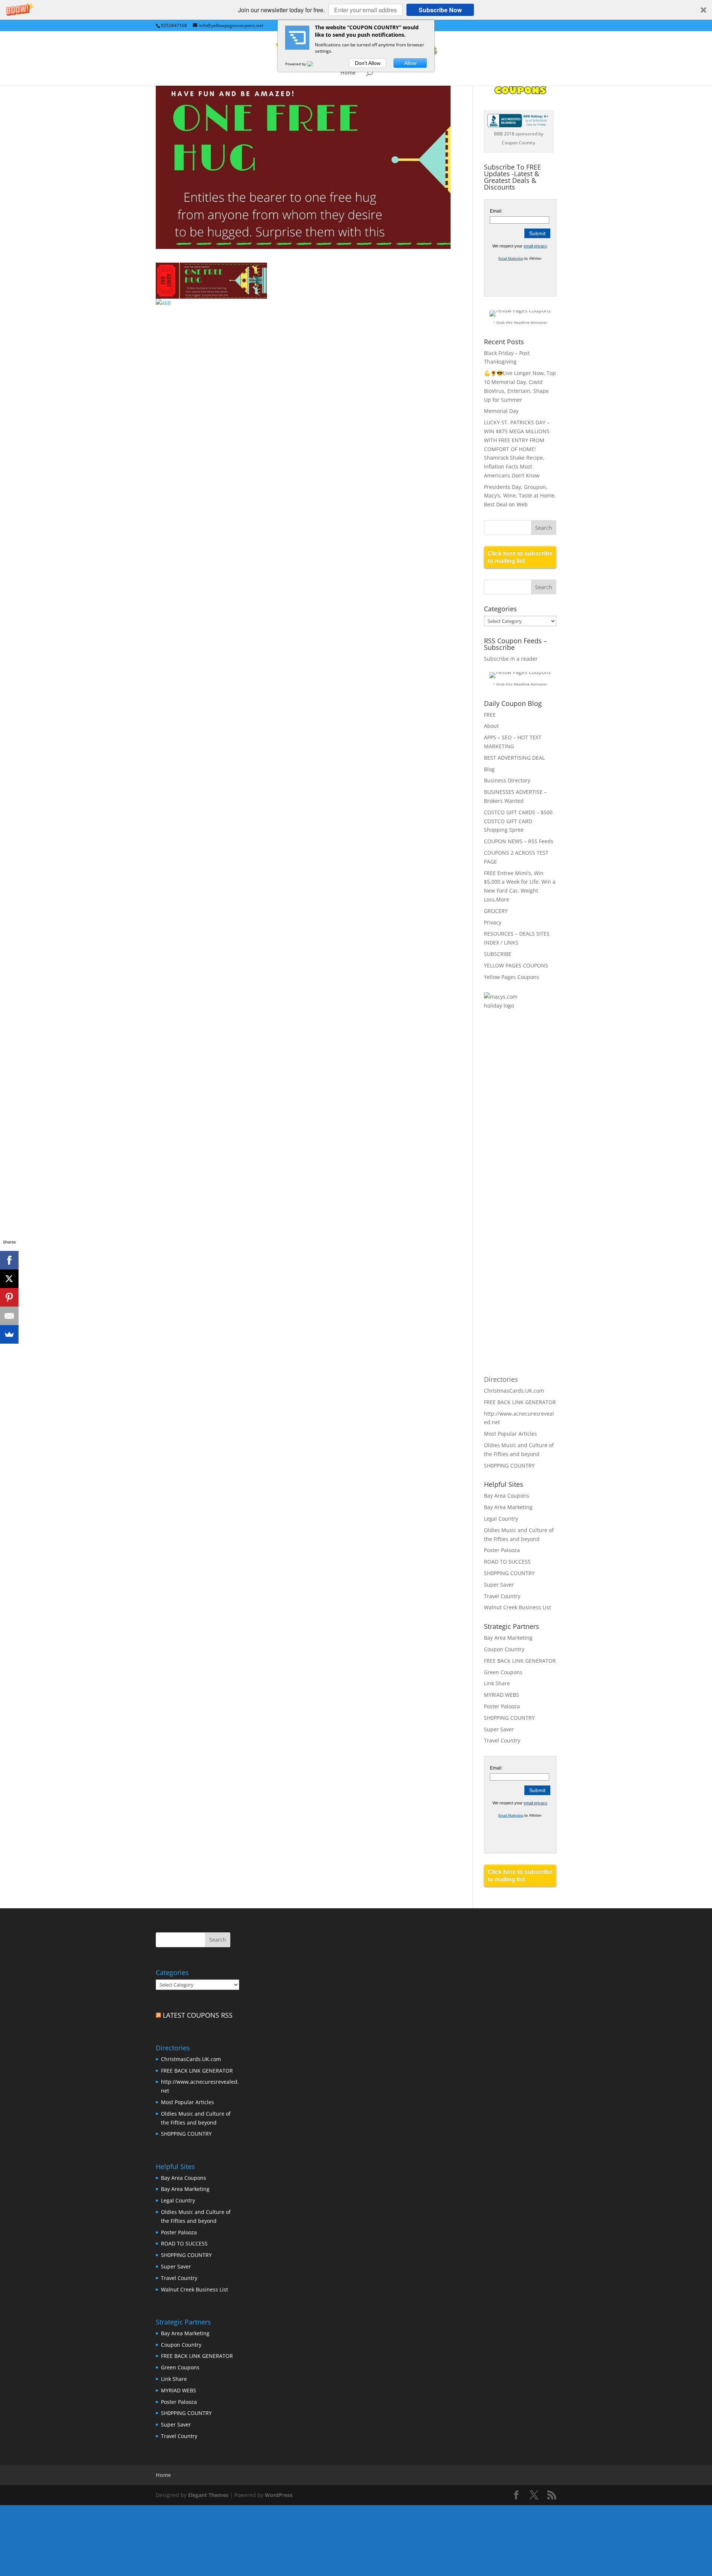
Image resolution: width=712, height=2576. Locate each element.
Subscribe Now (440, 10)
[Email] (9, 1316)
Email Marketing (511, 259)
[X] (9, 1279)
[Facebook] (9, 1260)
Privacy (493, 922)
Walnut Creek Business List (517, 1607)
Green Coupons (503, 1672)
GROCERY (496, 911)
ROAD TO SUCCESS (507, 1562)
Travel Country (502, 1596)
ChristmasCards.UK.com (514, 1391)
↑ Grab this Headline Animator (520, 322)
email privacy (535, 246)
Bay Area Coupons (507, 1496)
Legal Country (501, 1519)
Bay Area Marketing (508, 1507)
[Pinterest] (9, 1297)
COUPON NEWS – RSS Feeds (519, 841)
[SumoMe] (9, 1334)
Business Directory (507, 780)
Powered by (296, 64)
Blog (489, 769)
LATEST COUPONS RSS (198, 2015)
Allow (410, 63)
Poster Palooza (502, 1550)
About (491, 726)
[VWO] (314, 64)
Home (348, 73)
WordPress (279, 2495)
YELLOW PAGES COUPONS (516, 965)
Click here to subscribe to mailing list (520, 557)
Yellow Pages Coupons (512, 977)
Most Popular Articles (510, 1434)
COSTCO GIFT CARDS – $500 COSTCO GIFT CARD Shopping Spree (518, 821)
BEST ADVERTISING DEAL (514, 758)
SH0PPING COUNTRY (509, 1466)
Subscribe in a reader (511, 659)
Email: (496, 211)
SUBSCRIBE (498, 954)
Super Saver (499, 1585)
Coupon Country (504, 1649)
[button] (356, 10)
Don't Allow (368, 63)
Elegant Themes (208, 2495)
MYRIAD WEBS (502, 1695)
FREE (490, 715)
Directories (501, 1379)
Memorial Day (501, 411)
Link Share (497, 1683)
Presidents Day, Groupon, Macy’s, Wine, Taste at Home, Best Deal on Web (520, 496)
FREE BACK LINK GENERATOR (520, 1402)
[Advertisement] (514, 1137)
